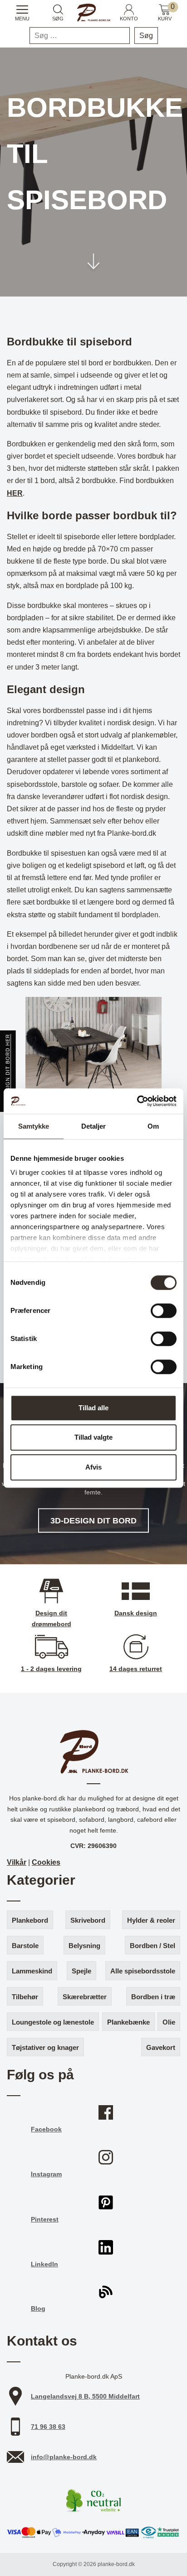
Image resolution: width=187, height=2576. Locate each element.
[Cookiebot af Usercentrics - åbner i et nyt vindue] (137, 1101)
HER (15, 493)
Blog (38, 2308)
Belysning (84, 1946)
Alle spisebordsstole (143, 1971)
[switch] (164, 1311)
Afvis (93, 1467)
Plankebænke (128, 2022)
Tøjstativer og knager (45, 2047)
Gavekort (161, 2047)
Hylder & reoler (151, 1920)
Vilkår (17, 1862)
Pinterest (45, 2219)
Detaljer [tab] (94, 1126)
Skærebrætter (85, 1997)
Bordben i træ (153, 1997)
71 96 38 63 (48, 2427)
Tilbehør (25, 1997)
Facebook (46, 2129)
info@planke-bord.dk (64, 2457)
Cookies (46, 1862)
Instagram (46, 2174)
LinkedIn (44, 2264)
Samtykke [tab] (34, 1126)
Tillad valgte (93, 1437)
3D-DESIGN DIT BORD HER (8, 1071)
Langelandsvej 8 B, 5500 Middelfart (85, 2396)
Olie (169, 2022)
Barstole (25, 1946)
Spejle (81, 1971)
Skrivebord (88, 1920)
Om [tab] (153, 1126)
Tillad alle (93, 1408)
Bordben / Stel (153, 1946)
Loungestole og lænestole (53, 2022)
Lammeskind (32, 1971)
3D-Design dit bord (93, 1520)
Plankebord (30, 1920)
